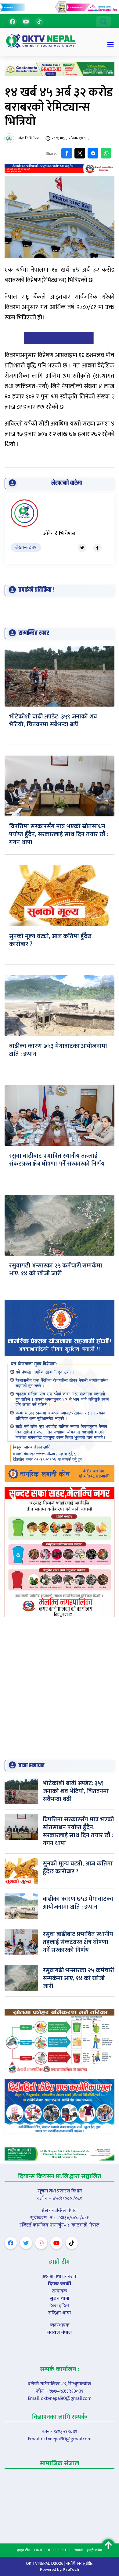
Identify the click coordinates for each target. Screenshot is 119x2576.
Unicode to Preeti (52, 2550)
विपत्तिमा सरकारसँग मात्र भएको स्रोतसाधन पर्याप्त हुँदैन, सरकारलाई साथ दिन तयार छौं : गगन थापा (59, 834)
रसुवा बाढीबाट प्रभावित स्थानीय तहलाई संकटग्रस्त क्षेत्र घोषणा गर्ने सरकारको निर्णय (57, 1160)
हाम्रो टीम (24, 2550)
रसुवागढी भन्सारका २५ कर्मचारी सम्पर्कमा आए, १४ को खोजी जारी (56, 1270)
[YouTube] (26, 22)
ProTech (71, 2569)
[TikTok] (39, 22)
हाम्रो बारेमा (94, 2550)
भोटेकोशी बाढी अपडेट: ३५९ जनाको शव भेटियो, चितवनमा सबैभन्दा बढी (53, 721)
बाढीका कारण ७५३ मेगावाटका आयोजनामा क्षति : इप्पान (58, 1050)
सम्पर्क (79, 2550)
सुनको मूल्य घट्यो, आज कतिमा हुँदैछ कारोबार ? (50, 940)
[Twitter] (82, 548)
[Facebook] (13, 22)
